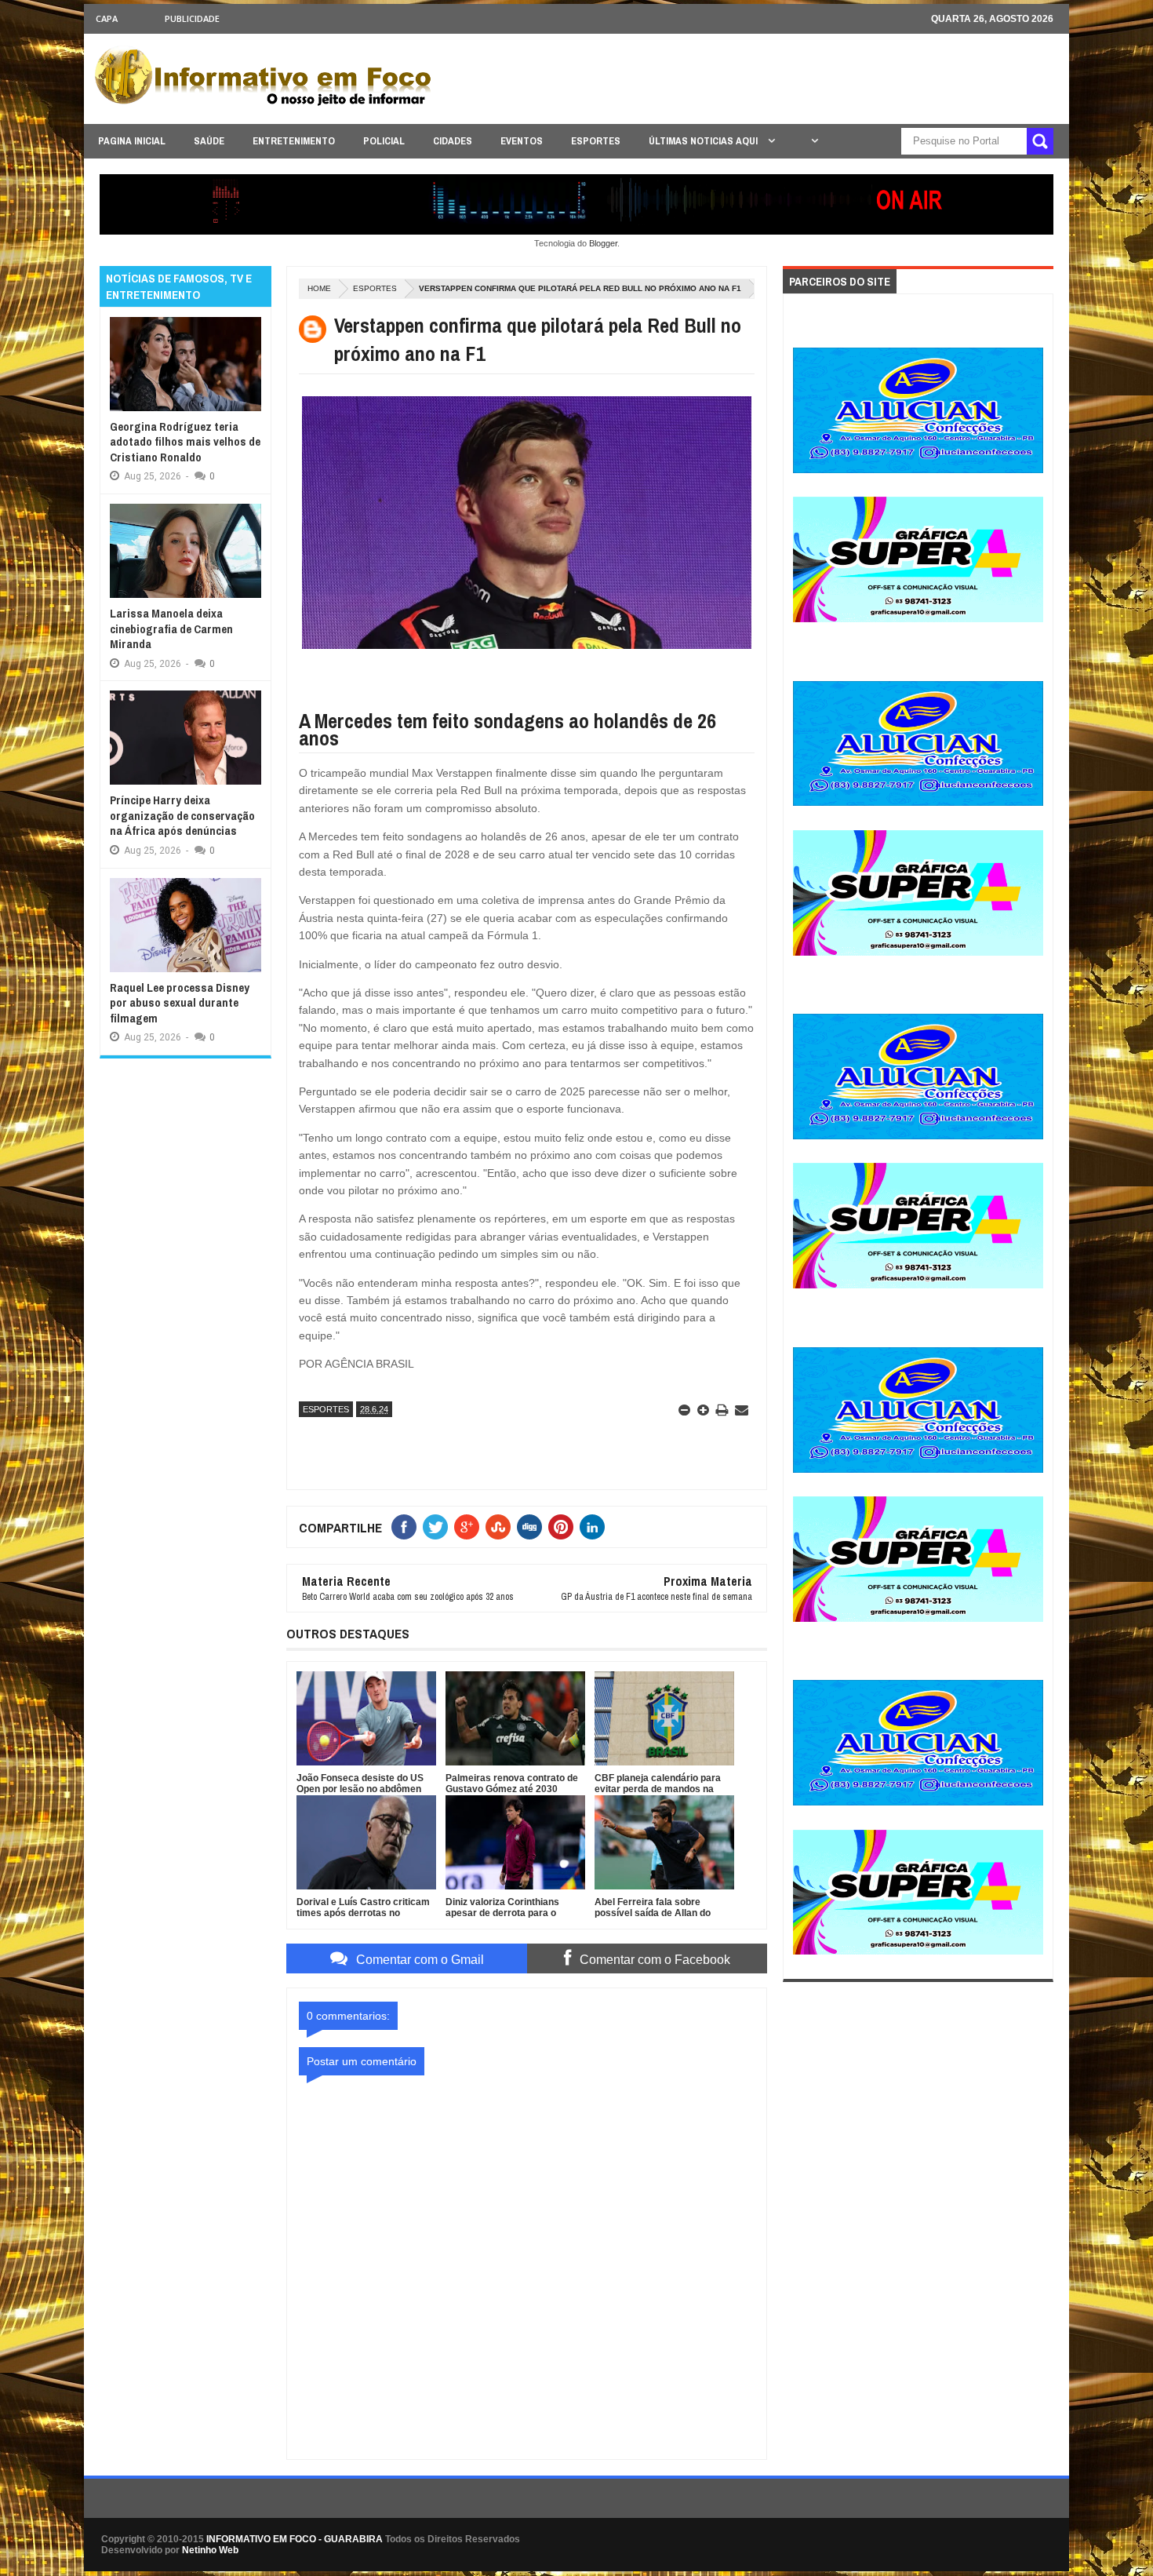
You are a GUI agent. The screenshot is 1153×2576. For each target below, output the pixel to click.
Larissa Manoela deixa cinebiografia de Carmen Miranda (171, 629)
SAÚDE (209, 141)
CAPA (107, 18)
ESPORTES (596, 141)
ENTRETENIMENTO (294, 141)
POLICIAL (384, 141)
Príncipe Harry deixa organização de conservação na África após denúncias (182, 815)
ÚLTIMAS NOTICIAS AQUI (704, 141)
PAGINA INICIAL (132, 141)
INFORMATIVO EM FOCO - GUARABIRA (295, 2539)
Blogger (603, 243)
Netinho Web (210, 2550)
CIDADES (453, 141)
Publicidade (192, 18)
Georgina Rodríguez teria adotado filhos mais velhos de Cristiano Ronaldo (185, 442)
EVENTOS (522, 141)
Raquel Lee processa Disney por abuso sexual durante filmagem (180, 1003)
